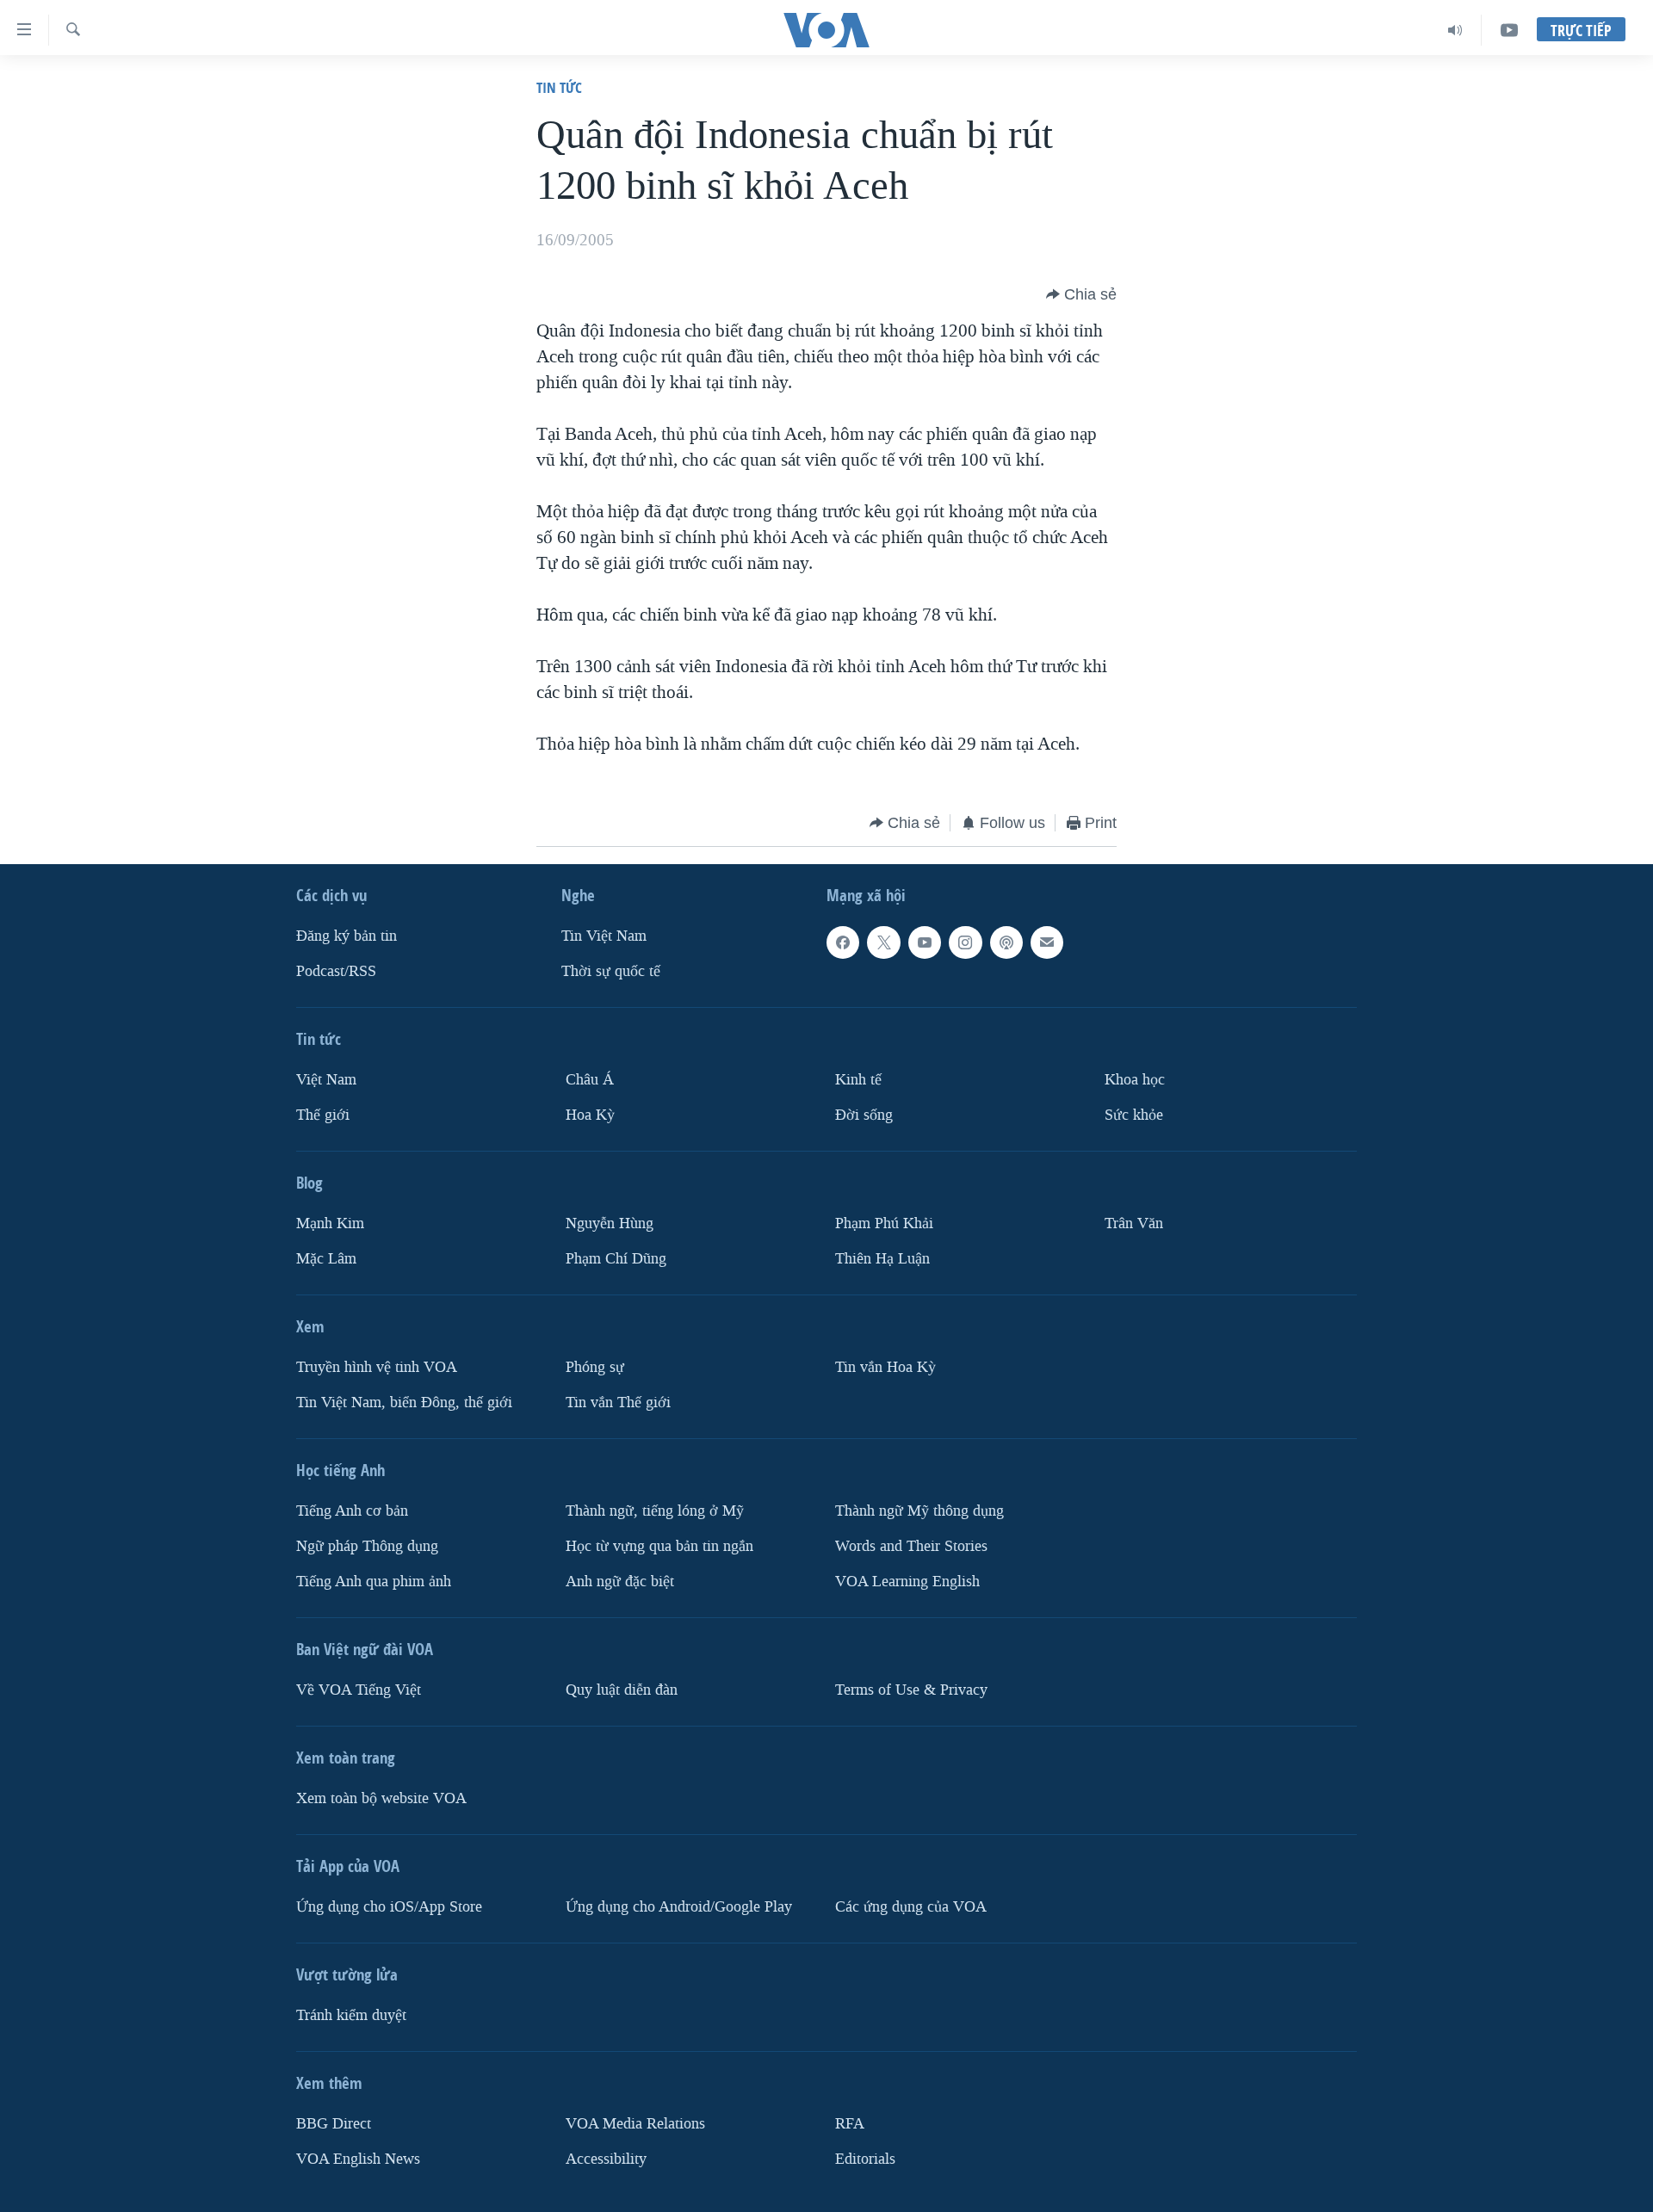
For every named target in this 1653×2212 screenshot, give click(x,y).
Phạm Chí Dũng (616, 1259)
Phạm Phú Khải (884, 1223)
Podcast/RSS (336, 971)
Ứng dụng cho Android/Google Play (679, 1907)
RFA (850, 2124)
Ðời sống (864, 1115)
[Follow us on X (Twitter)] (883, 942)
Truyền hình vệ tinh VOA (377, 1367)
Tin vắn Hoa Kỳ (885, 1367)
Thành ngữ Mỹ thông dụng (919, 1511)
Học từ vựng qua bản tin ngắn (659, 1546)
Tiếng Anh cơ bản (352, 1511)
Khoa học (1135, 1080)
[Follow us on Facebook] (843, 942)
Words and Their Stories (911, 1546)
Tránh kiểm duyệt (351, 2015)
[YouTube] (1509, 30)
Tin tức (559, 87)
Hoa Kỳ (590, 1115)
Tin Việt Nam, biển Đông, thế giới (404, 1403)
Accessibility (606, 2159)
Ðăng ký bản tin (347, 936)
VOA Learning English (907, 1582)
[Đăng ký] (1047, 942)
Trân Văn (1134, 1223)
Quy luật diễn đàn (622, 1690)
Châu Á (590, 1080)
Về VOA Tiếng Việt (359, 1690)
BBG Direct (334, 2124)
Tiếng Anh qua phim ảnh (374, 1582)
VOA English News (358, 2159)
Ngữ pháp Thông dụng (367, 1546)
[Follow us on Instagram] (965, 942)
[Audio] (1455, 30)
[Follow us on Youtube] (925, 942)
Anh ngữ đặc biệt (620, 1582)
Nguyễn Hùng (610, 1223)
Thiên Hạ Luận (882, 1259)
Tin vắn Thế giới (618, 1403)
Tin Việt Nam (604, 936)
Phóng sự (595, 1367)
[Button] (1081, 294)
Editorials (865, 2159)
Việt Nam (326, 1080)
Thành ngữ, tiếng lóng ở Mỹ (655, 1511)
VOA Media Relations (635, 2124)
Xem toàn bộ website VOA (381, 1798)
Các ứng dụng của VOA (911, 1907)
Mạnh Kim (330, 1223)
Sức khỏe (1134, 1115)
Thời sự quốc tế (611, 971)
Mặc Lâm (326, 1259)
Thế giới (323, 1115)
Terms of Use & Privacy (911, 1690)
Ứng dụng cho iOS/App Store (389, 1907)
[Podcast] (1006, 942)
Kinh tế (858, 1080)
